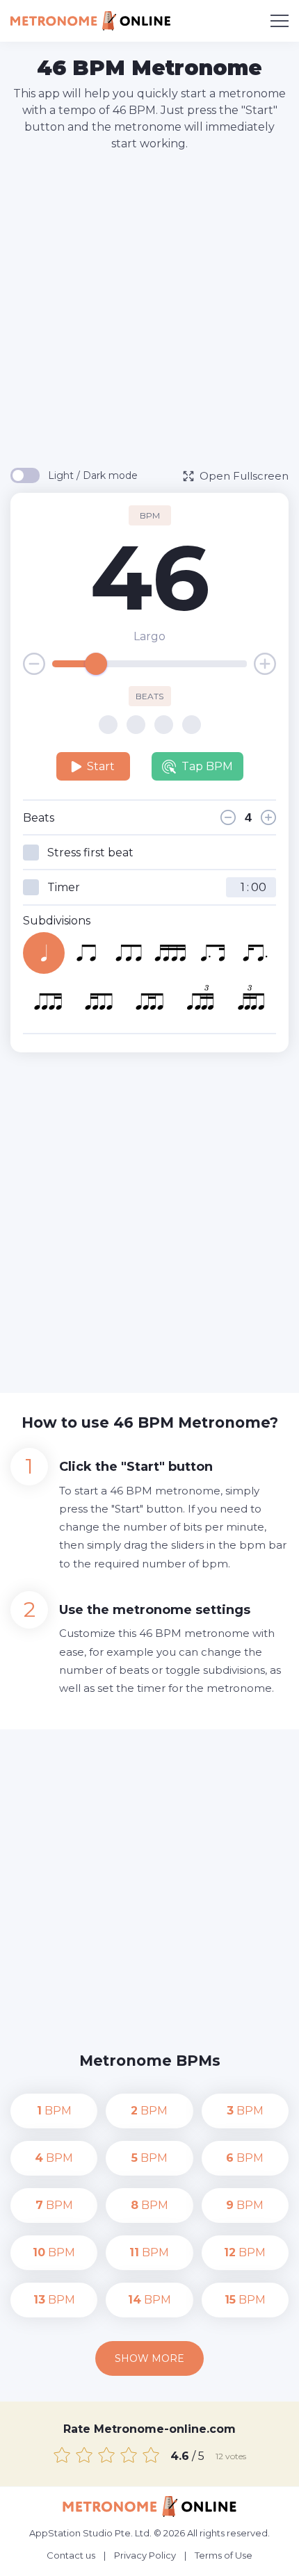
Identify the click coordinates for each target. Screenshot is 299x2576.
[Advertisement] (149, 309)
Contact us (71, 2555)
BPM (54, 2111)
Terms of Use (224, 2555)
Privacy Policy (145, 2555)
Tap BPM (207, 766)
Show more (149, 2358)
